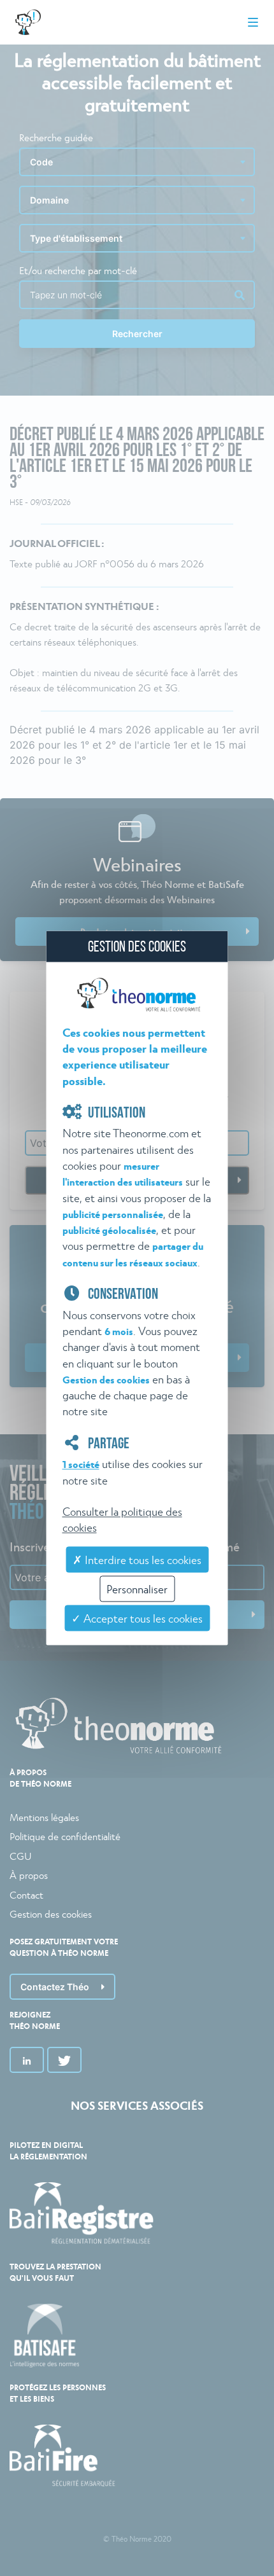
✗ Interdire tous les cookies (137, 1559)
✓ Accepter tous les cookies (137, 1618)
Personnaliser (137, 1589)
